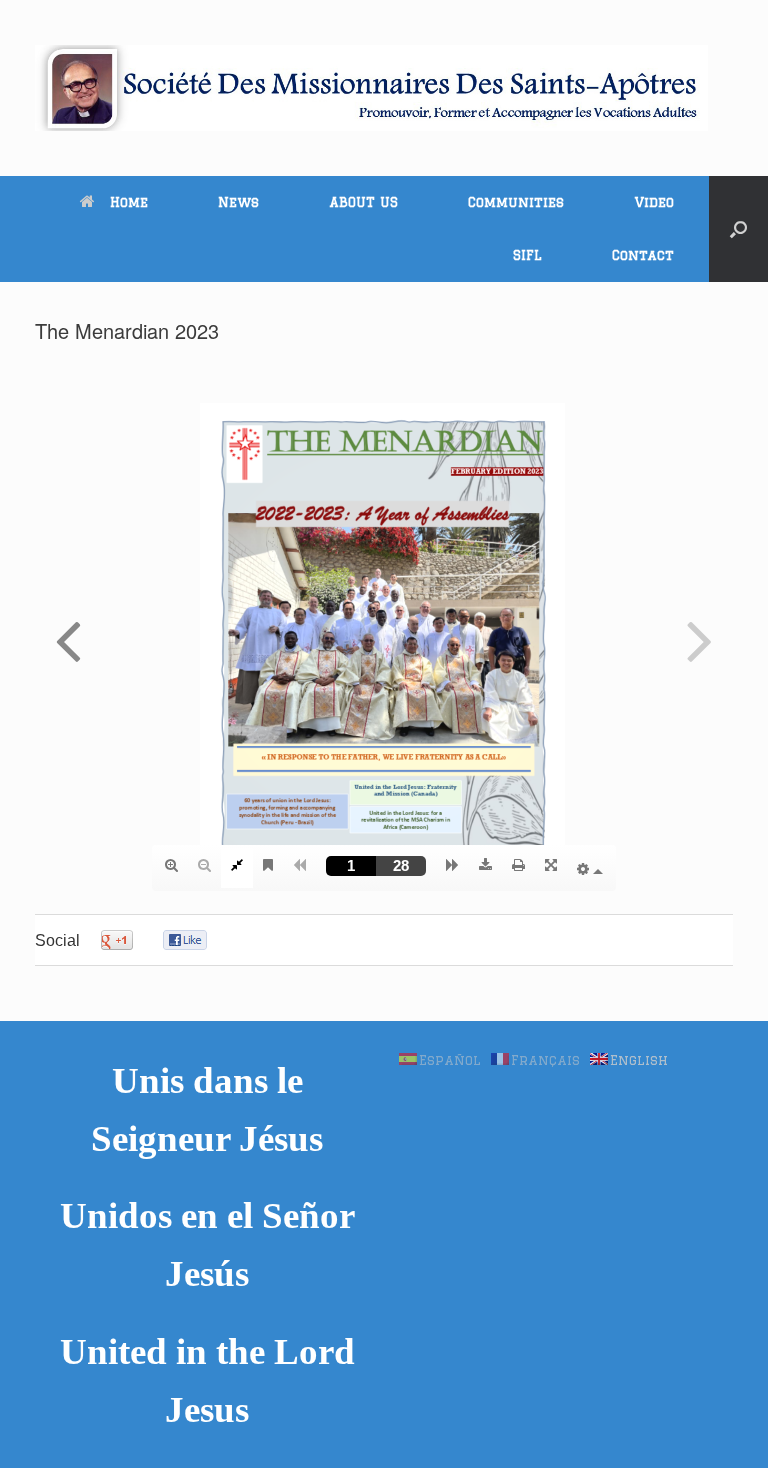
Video (654, 202)
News (238, 202)
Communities (516, 202)
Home (129, 202)
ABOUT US (363, 202)
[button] (738, 229)
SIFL (527, 255)
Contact (643, 255)
